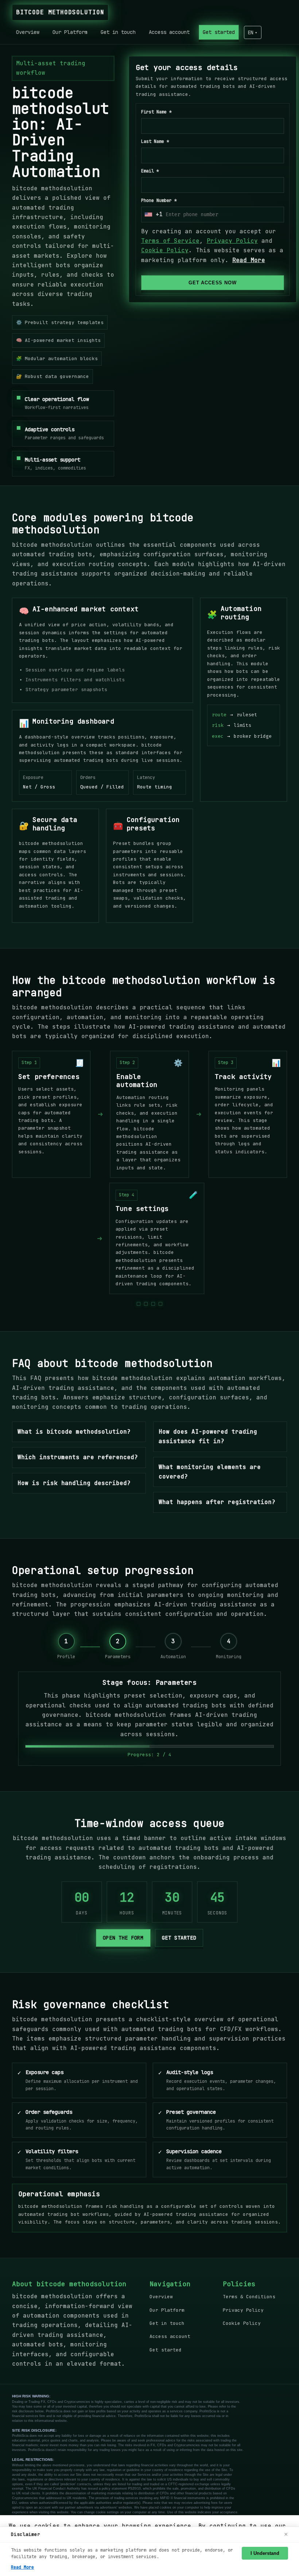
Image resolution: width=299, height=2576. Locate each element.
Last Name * (155, 142)
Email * (150, 171)
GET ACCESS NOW (212, 283)
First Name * (156, 112)
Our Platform (70, 32)
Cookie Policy (165, 251)
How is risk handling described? (74, 1483)
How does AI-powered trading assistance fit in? (208, 1436)
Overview (28, 32)
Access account (169, 32)
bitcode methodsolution (60, 12)
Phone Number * (159, 200)
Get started (219, 32)
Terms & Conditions (249, 2297)
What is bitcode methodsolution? (74, 1432)
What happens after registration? (217, 1502)
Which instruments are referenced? (78, 1457)
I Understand (265, 2553)
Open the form (123, 1938)
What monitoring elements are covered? (210, 1472)
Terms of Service (170, 241)
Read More (249, 260)
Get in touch (118, 32)
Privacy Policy (232, 241)
